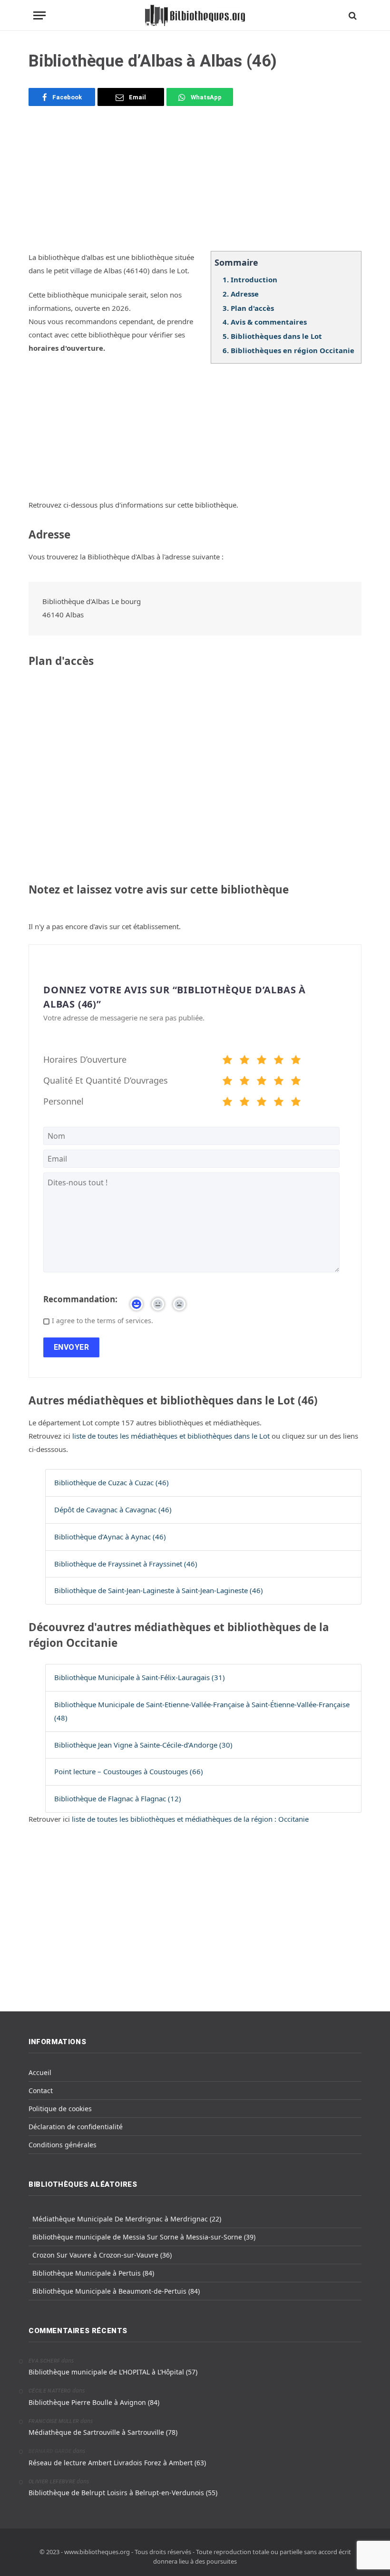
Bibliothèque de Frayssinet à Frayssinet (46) (126, 1564)
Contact (41, 2091)
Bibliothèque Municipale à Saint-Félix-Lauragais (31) (140, 1677)
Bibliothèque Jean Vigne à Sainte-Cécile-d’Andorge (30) (143, 1745)
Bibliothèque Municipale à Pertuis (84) (93, 2273)
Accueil (40, 2072)
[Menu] (39, 15)
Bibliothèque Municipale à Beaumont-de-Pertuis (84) (116, 2291)
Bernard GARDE (50, 2451)
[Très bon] (279, 1061)
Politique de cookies (60, 2109)
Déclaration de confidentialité (76, 2127)
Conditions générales (63, 2145)
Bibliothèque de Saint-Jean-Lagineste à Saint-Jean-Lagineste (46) (159, 1590)
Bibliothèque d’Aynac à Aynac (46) (110, 1537)
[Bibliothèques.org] (195, 15)
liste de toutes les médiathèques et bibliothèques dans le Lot (172, 1436)
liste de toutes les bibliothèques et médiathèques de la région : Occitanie (190, 1819)
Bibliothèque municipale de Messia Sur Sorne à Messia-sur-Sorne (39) (144, 2237)
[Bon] (262, 1061)
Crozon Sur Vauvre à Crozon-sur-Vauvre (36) (102, 2255)
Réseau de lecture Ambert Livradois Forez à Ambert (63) (117, 2463)
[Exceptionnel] (296, 1061)
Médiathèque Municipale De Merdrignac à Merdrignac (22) (127, 2219)
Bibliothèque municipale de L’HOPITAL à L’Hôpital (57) (113, 2372)
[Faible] (244, 1061)
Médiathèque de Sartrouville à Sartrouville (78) (103, 2432)
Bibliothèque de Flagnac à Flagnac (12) (118, 1798)
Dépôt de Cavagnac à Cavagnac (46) (113, 1509)
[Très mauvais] (227, 1061)
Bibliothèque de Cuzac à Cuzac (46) (112, 1482)
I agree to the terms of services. (102, 1321)
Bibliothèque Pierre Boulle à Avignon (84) (94, 2402)
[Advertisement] (195, 184)
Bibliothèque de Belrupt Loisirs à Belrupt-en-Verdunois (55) (123, 2493)
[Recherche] (352, 15)
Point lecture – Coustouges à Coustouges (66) (129, 1771)
